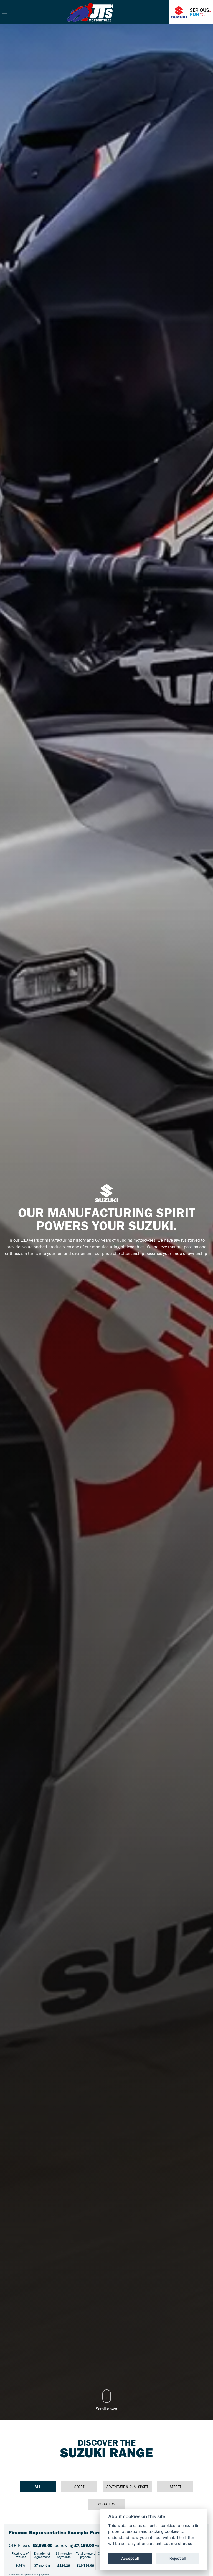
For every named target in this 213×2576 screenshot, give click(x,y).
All (38, 2487)
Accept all (130, 2558)
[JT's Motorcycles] (90, 11)
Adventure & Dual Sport (127, 2487)
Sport (79, 2487)
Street (175, 2487)
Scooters (107, 2504)
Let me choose (178, 2543)
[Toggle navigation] (5, 12)
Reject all (177, 2558)
